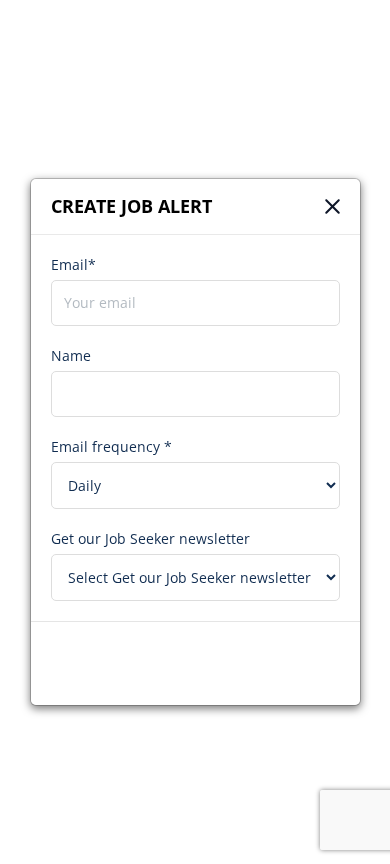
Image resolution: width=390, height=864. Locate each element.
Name (71, 355)
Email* (73, 264)
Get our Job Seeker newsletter (150, 538)
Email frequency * (111, 446)
